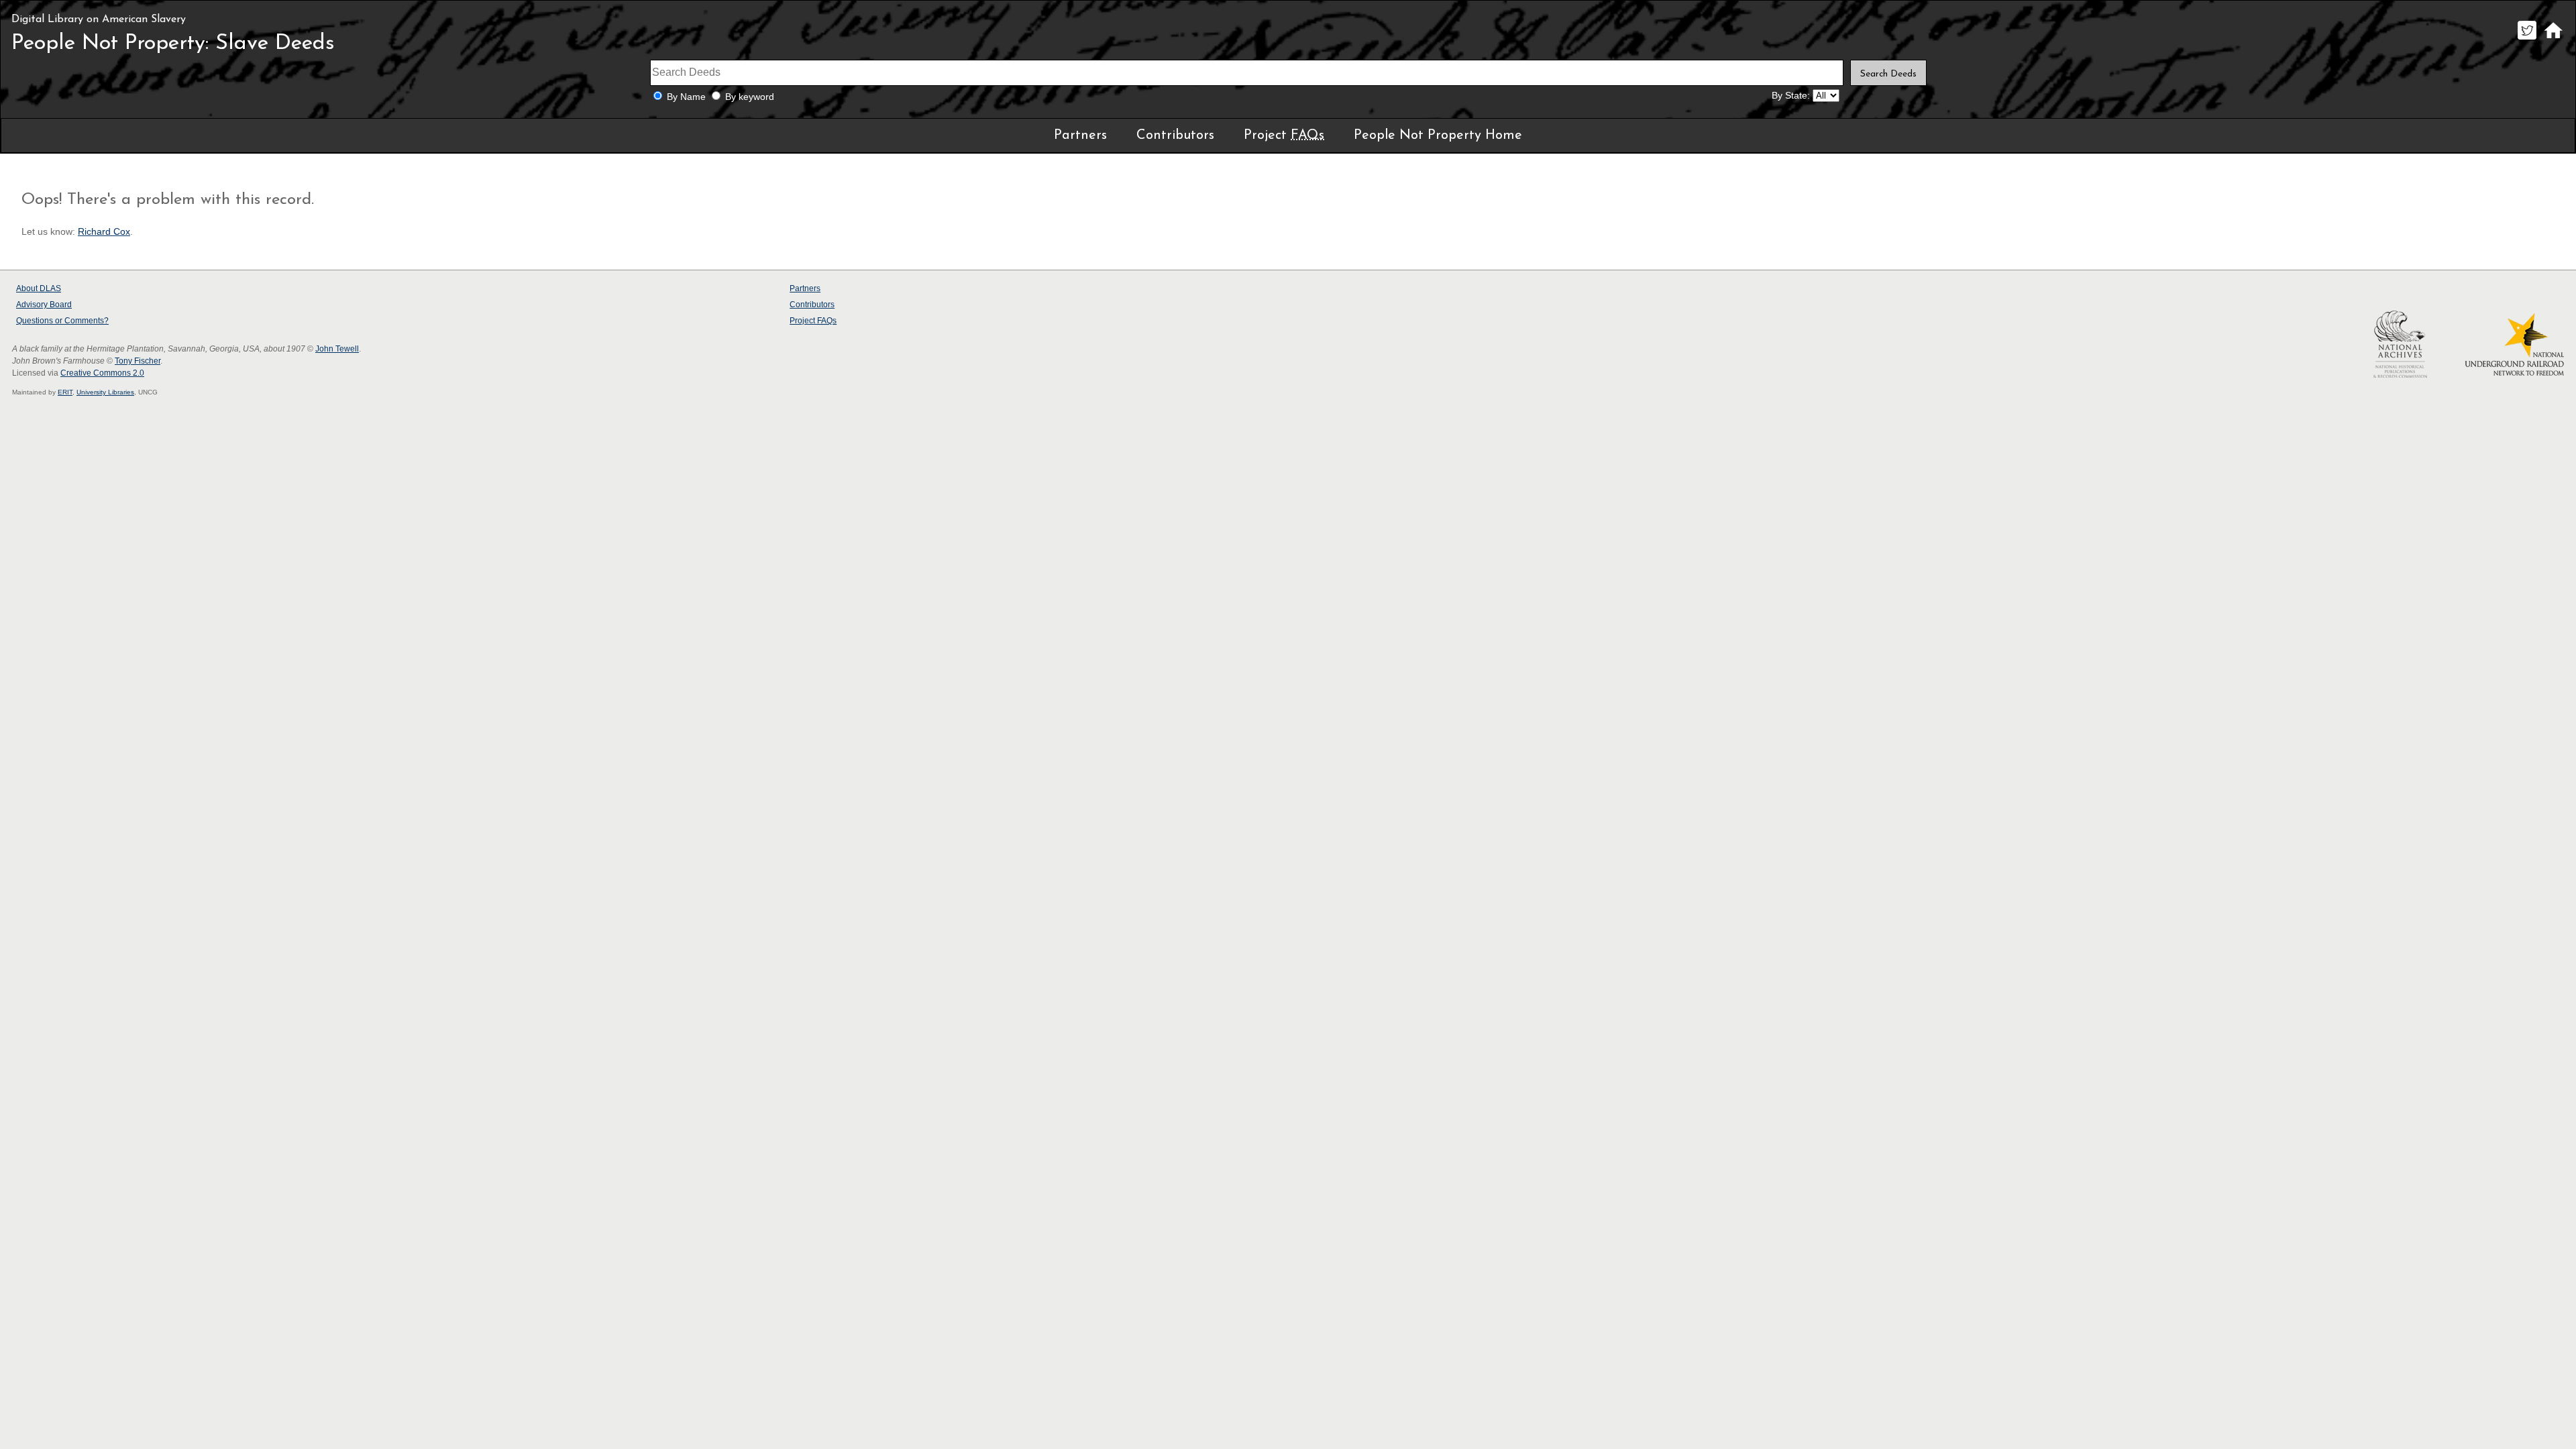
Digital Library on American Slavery (99, 19)
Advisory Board (44, 305)
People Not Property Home (1438, 136)
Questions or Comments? (62, 321)
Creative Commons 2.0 (102, 373)
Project (1284, 136)
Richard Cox (104, 232)
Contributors (1175, 136)
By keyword (750, 97)
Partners (1080, 136)
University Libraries (105, 392)
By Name (686, 97)
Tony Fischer (138, 361)
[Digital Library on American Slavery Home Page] (2553, 39)
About (39, 288)
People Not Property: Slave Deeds (173, 44)
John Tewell (337, 349)
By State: (1791, 96)
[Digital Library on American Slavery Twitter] (2527, 39)
